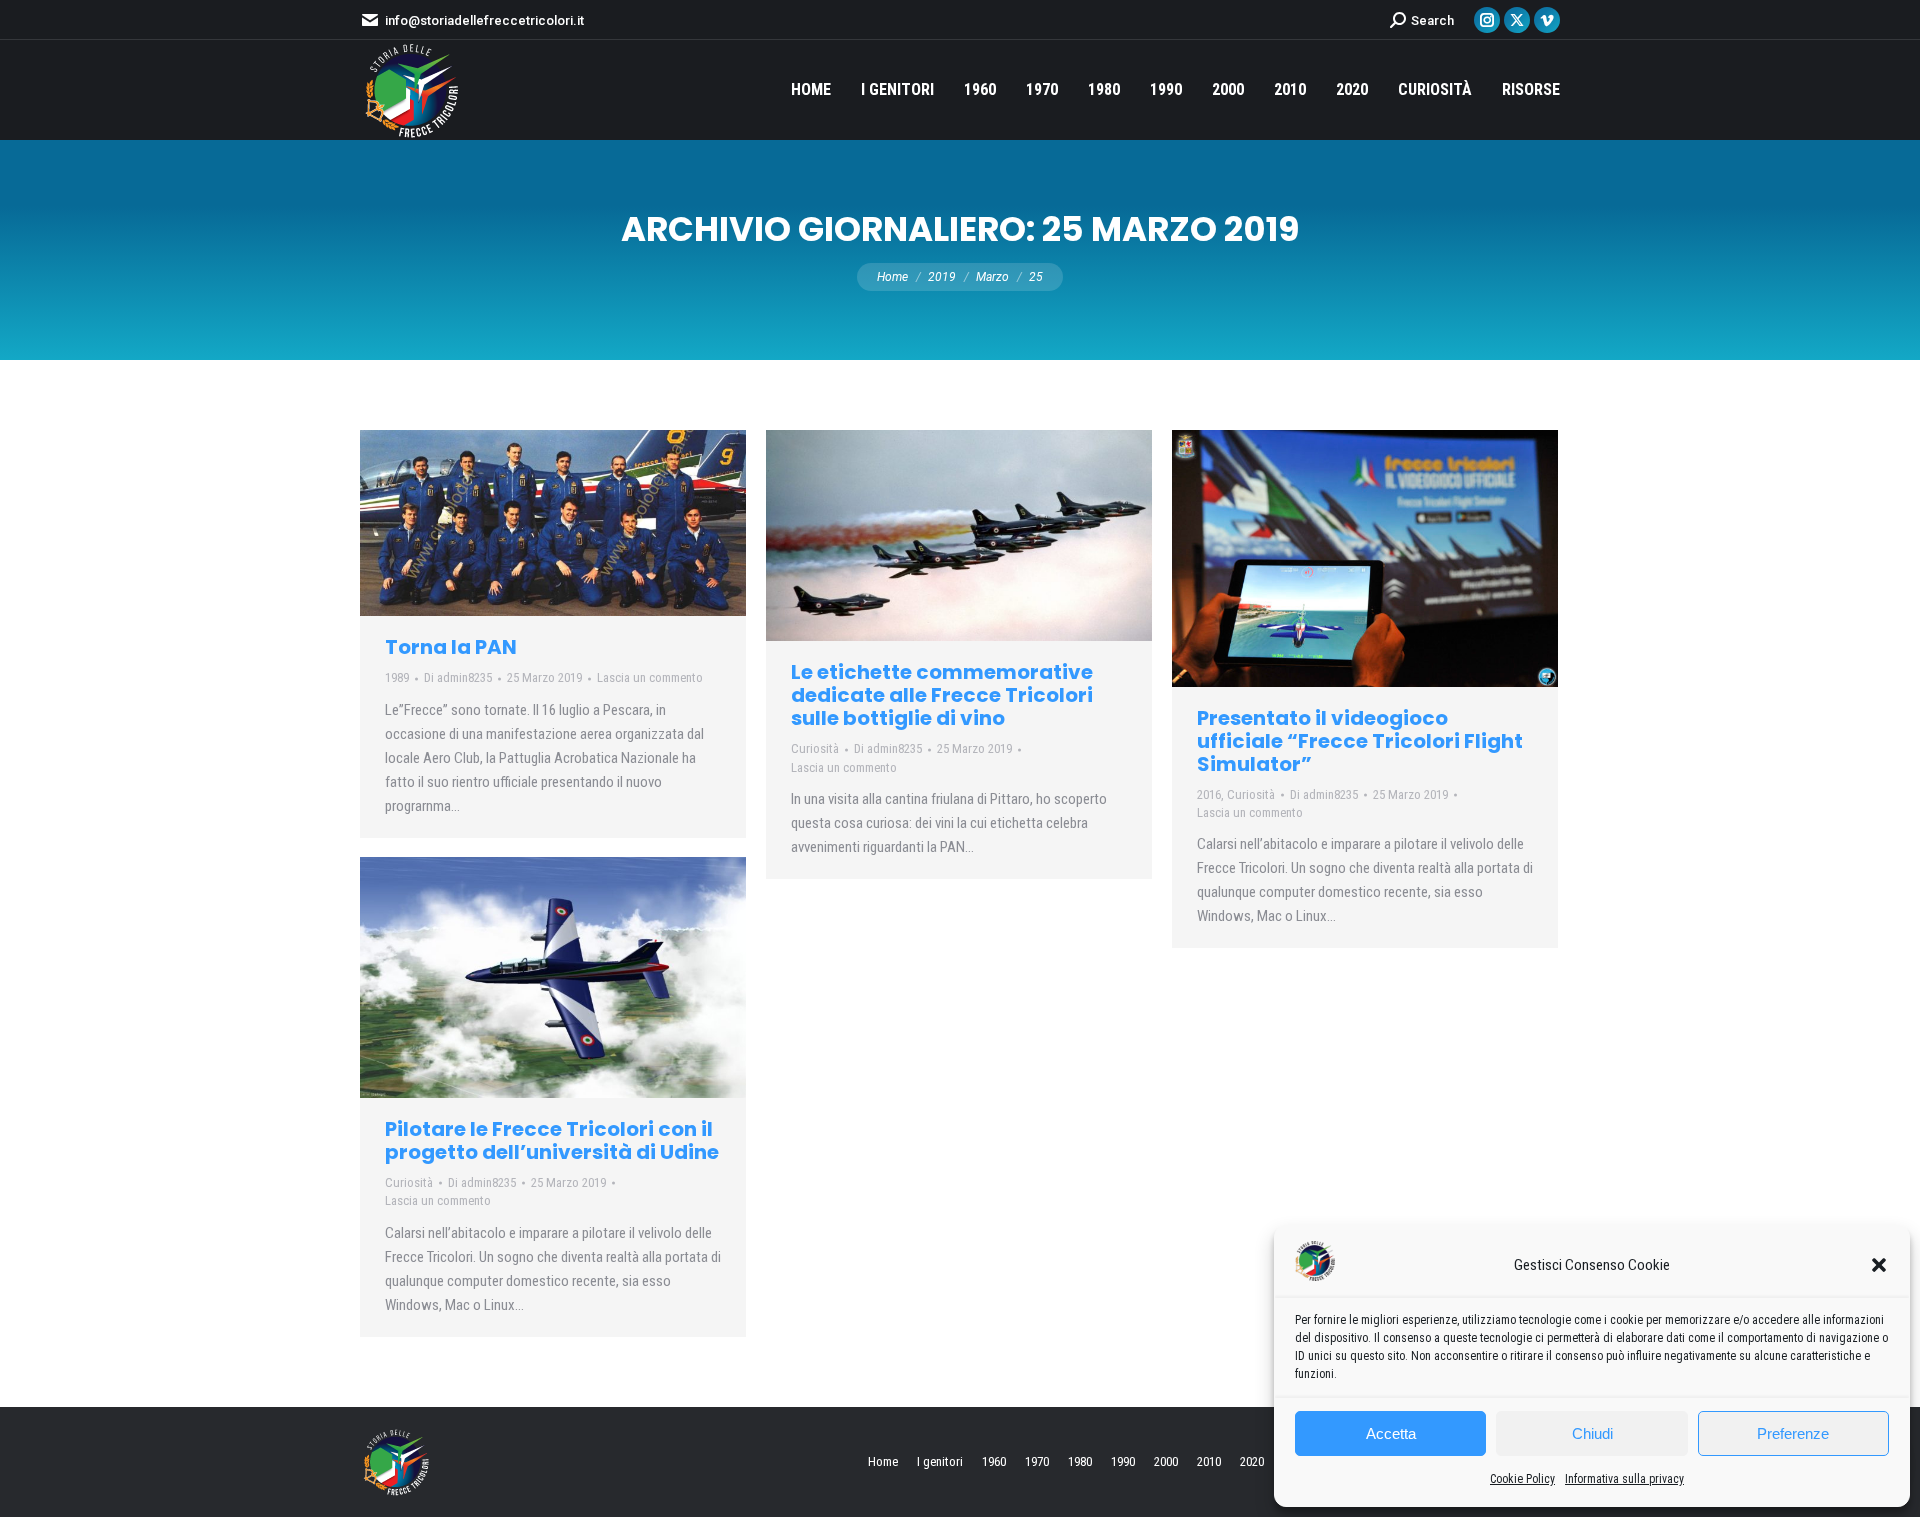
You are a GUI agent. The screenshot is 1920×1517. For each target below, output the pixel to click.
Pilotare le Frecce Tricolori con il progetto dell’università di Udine (552, 1140)
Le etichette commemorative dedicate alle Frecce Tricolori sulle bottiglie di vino (942, 695)
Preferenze (1793, 1433)
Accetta (1391, 1433)
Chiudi (1592, 1433)
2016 (1209, 794)
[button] (1879, 1265)
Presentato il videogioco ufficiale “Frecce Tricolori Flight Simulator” (1360, 741)
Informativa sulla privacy (1624, 1479)
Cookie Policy (1522, 1479)
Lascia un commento (650, 677)
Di (458, 677)
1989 (397, 677)
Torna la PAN (451, 647)
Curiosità (815, 748)
